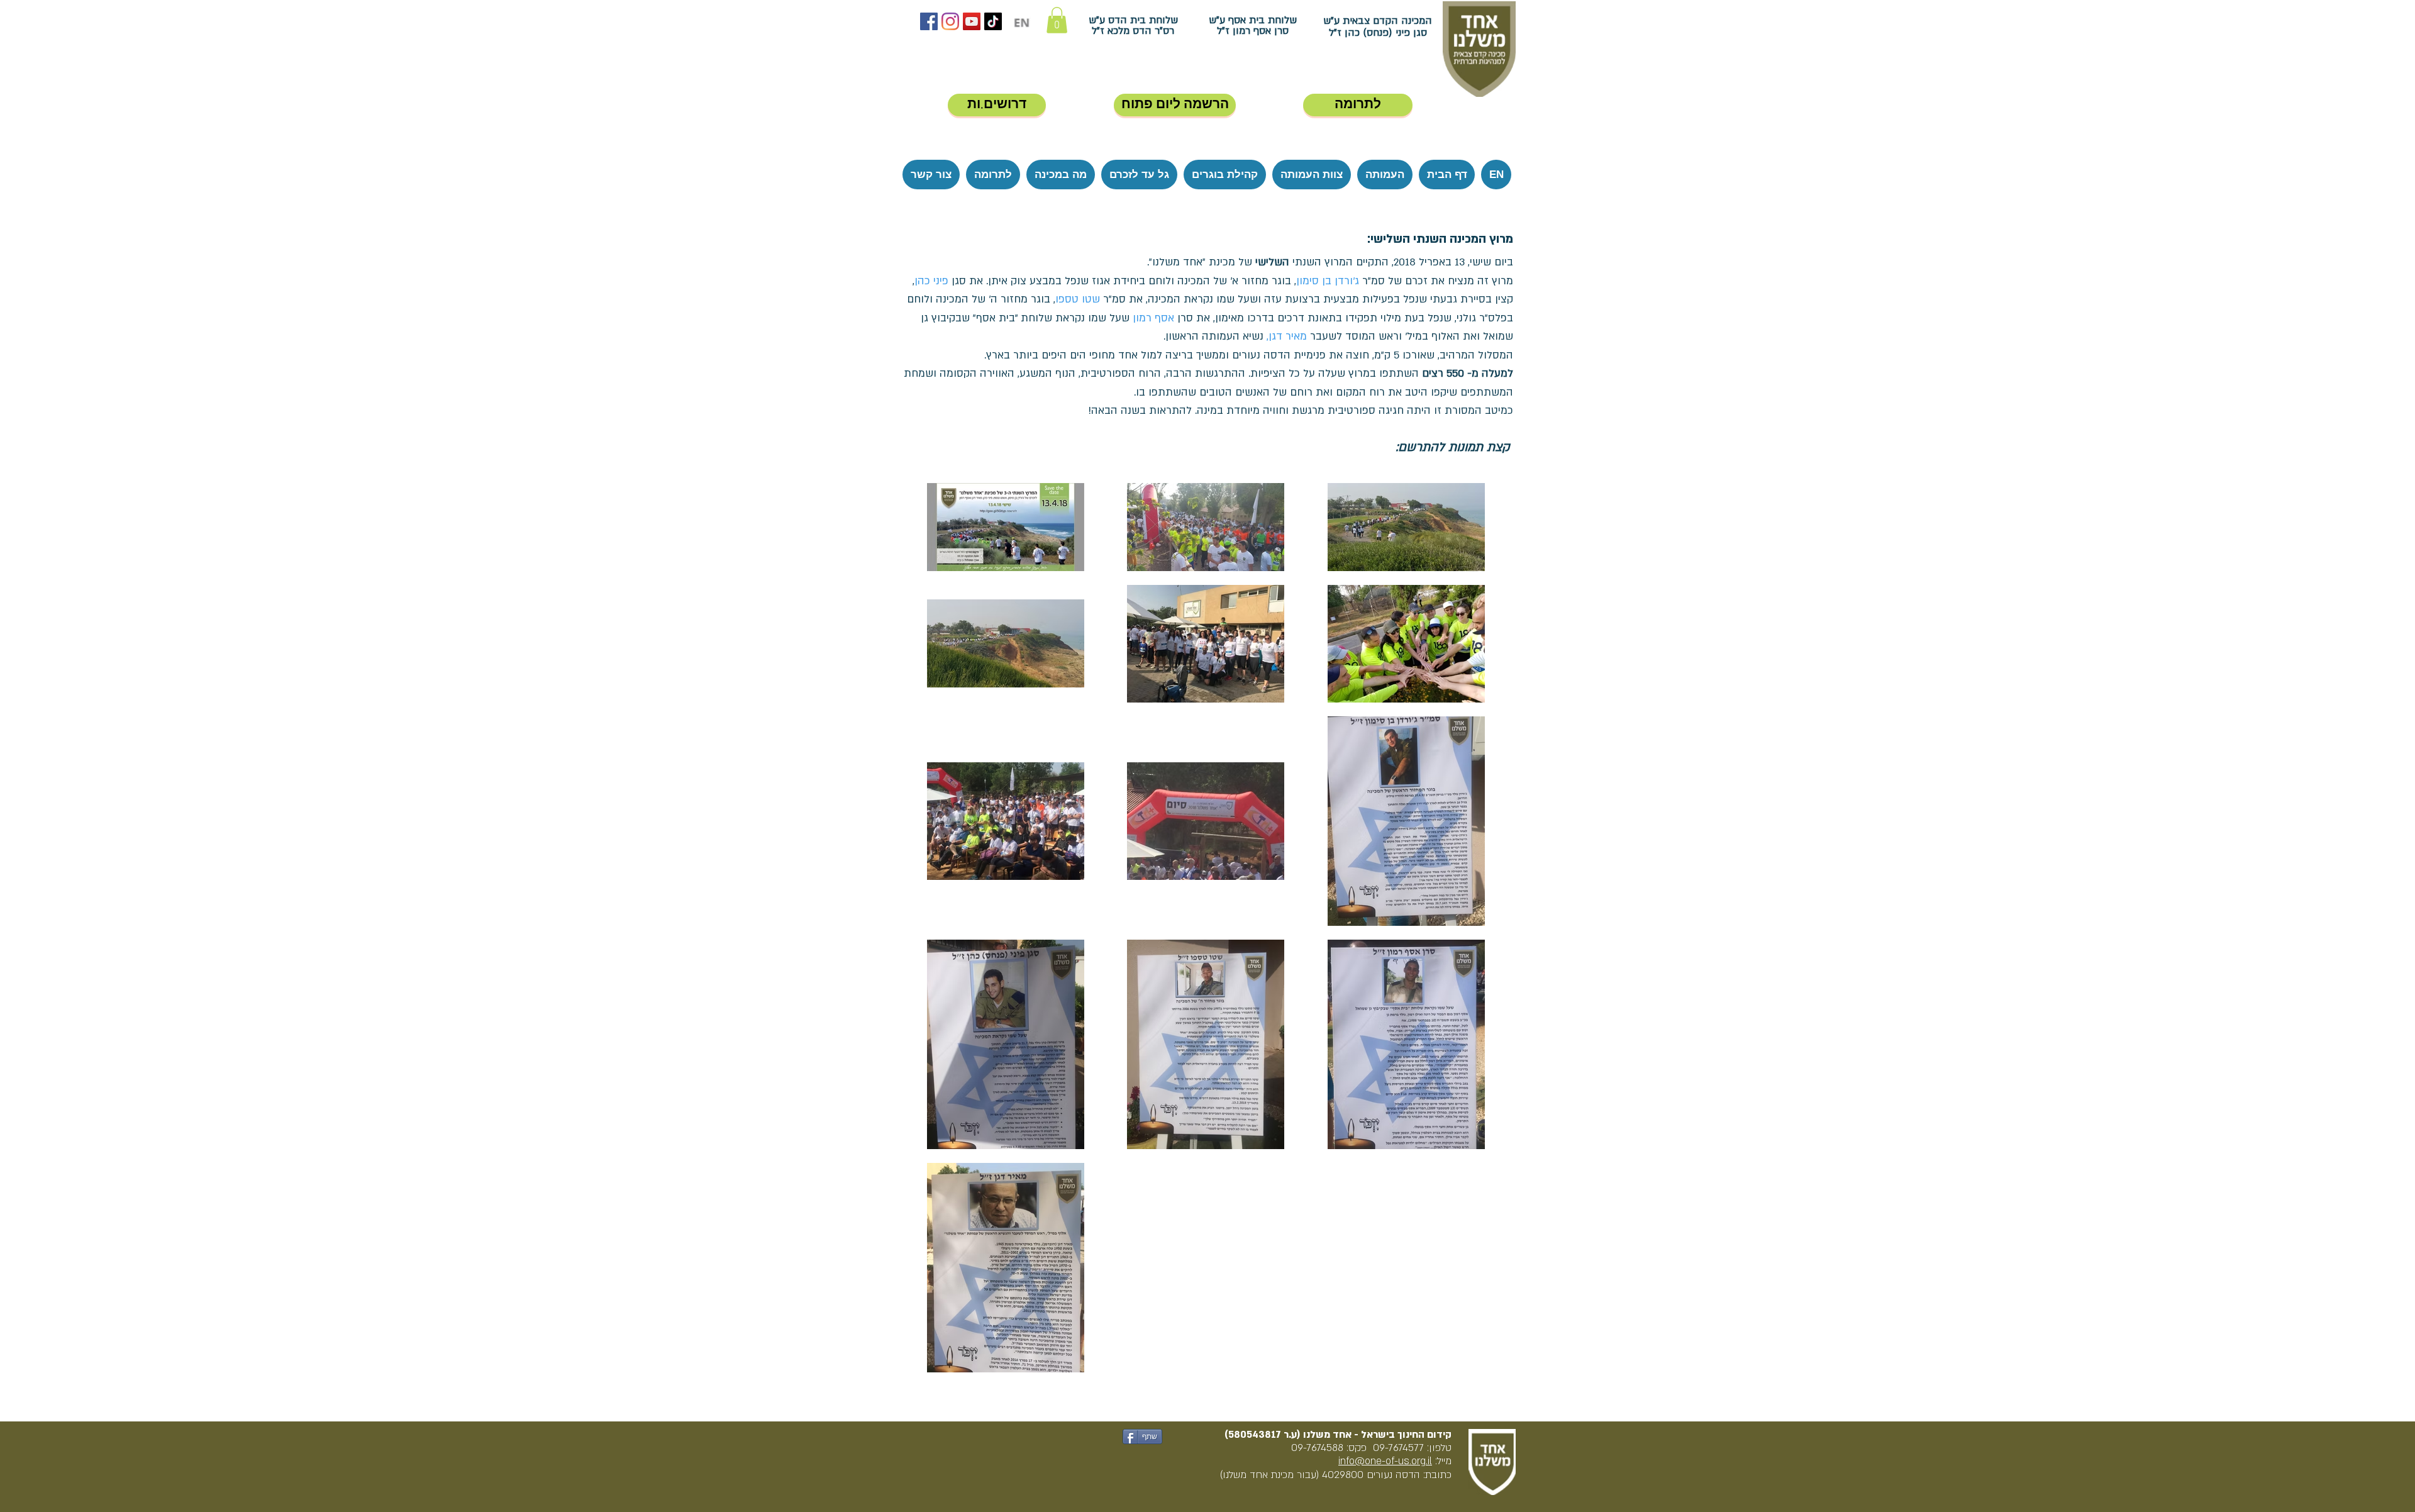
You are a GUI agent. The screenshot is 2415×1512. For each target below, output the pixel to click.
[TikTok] (993, 21)
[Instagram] (950, 21)
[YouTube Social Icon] (972, 21)
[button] (1057, 20)
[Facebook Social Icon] (929, 21)
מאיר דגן (1288, 336)
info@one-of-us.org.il (1385, 1461)
